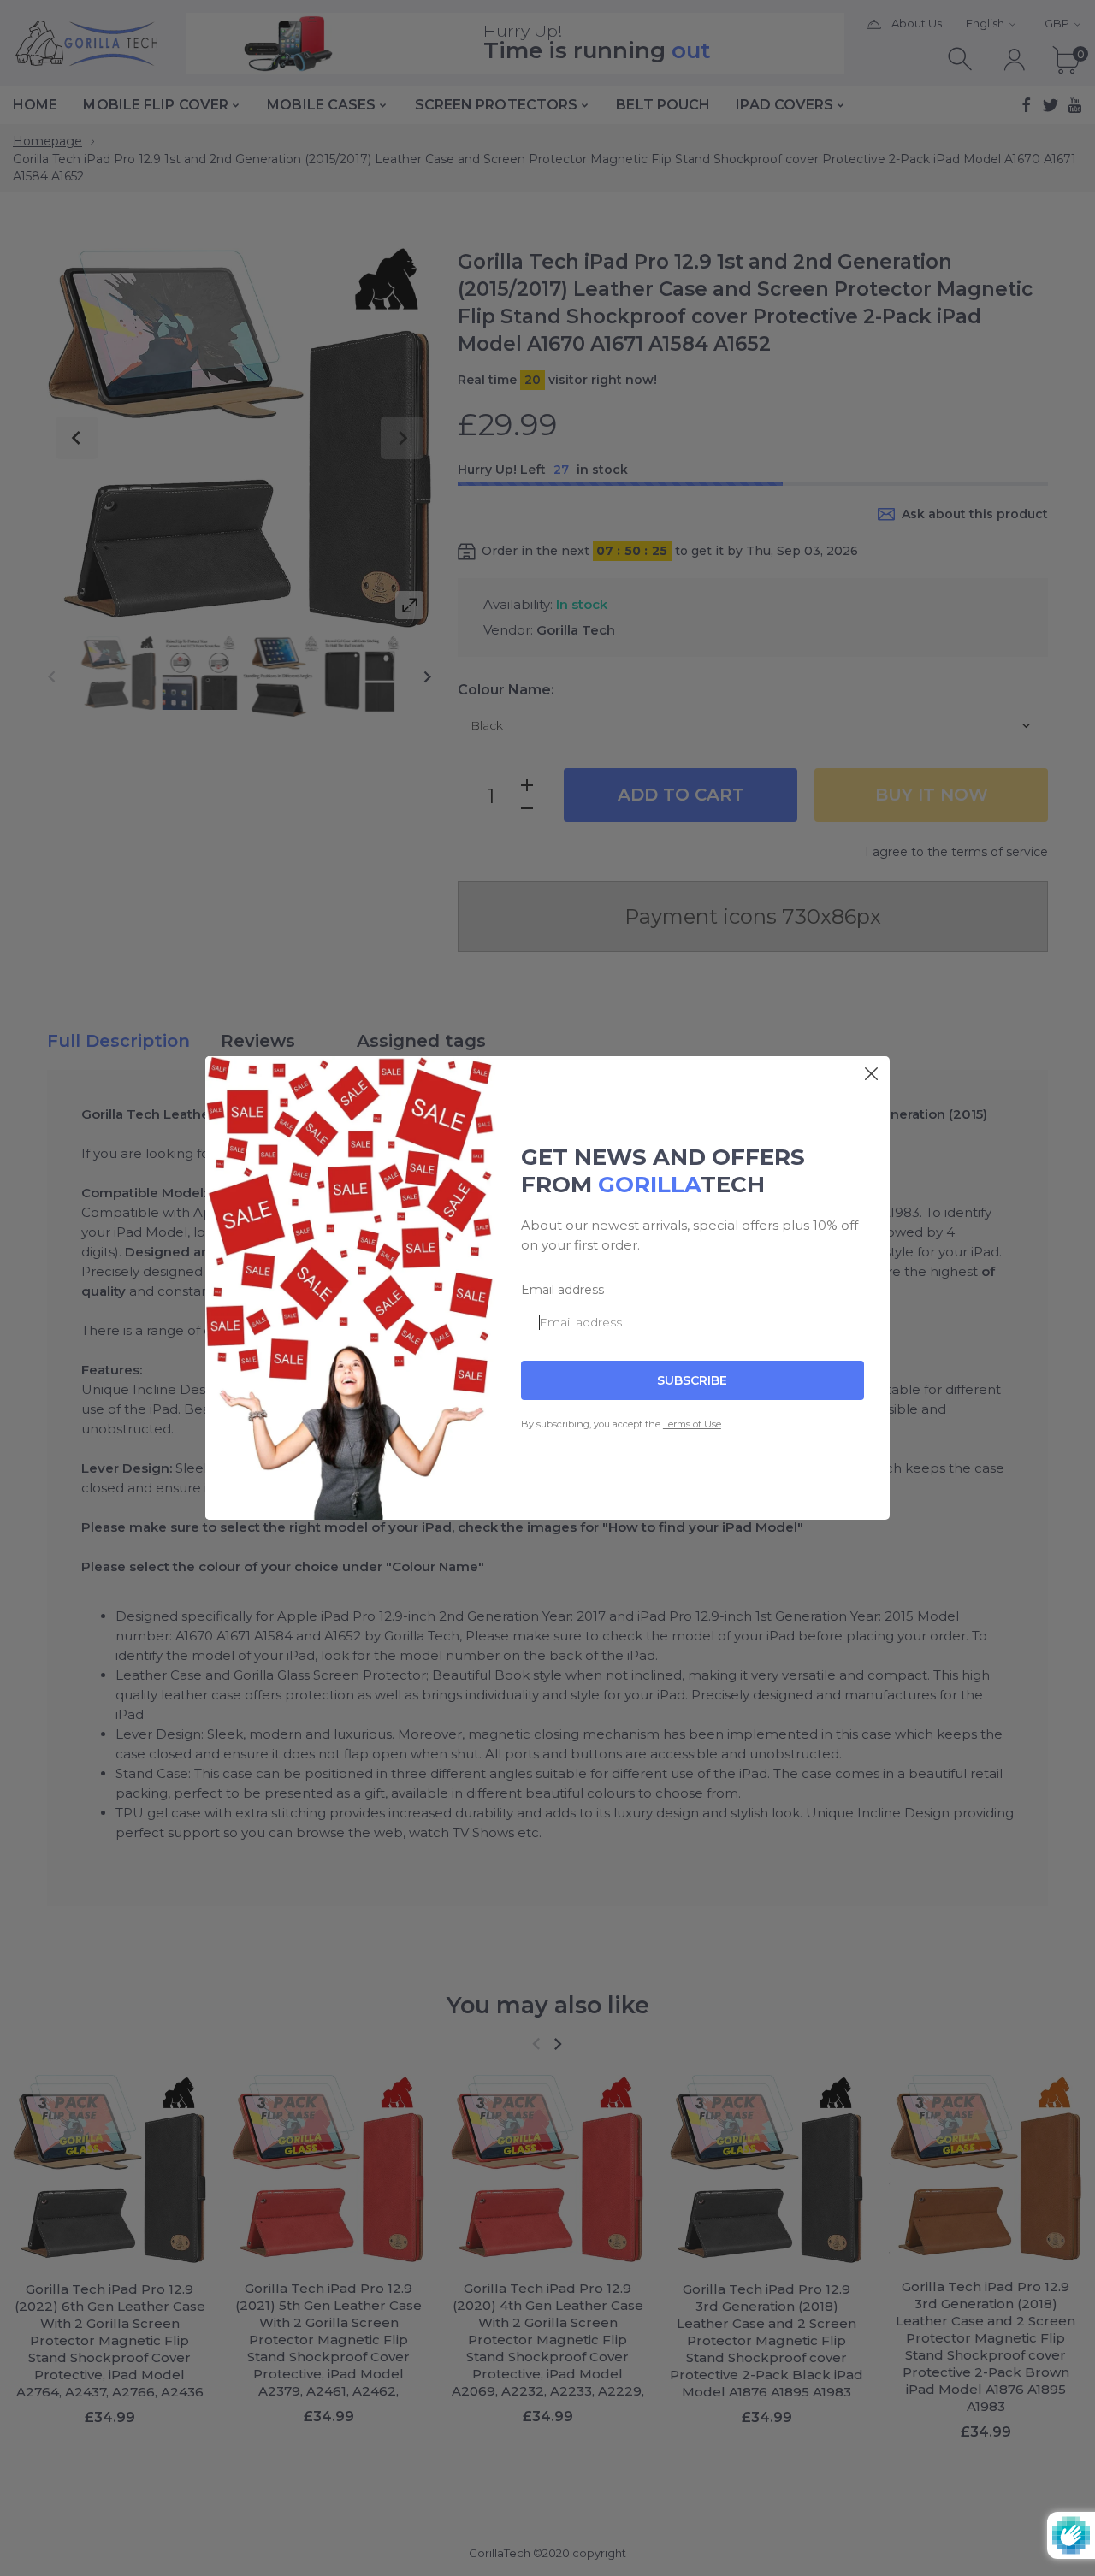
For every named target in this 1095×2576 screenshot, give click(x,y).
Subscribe (692, 1380)
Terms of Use (692, 1424)
